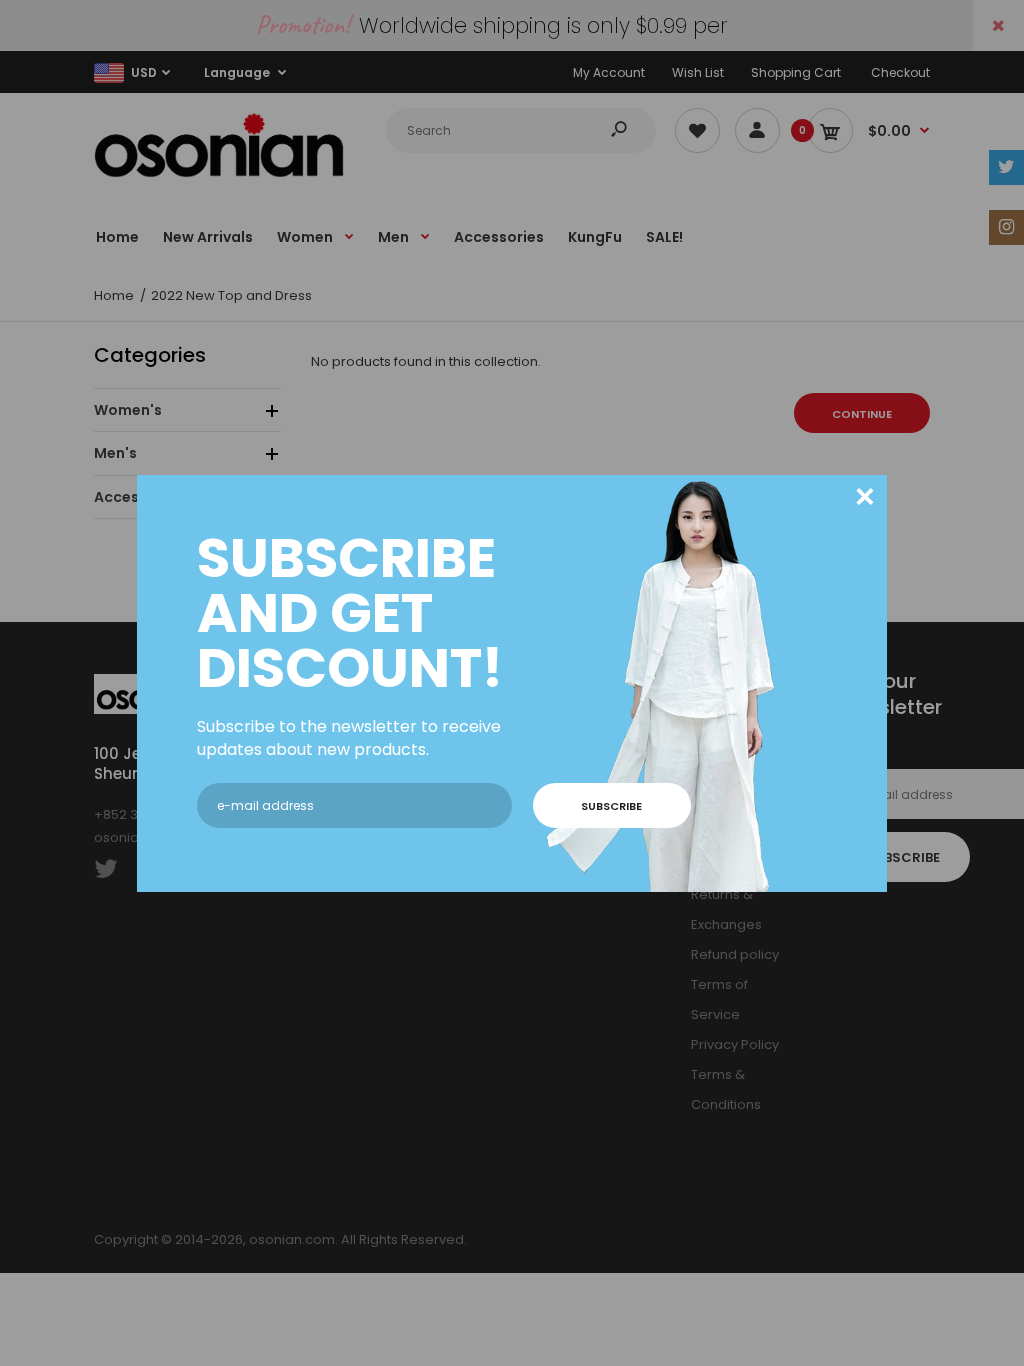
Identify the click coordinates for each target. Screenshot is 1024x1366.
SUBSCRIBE (611, 806)
